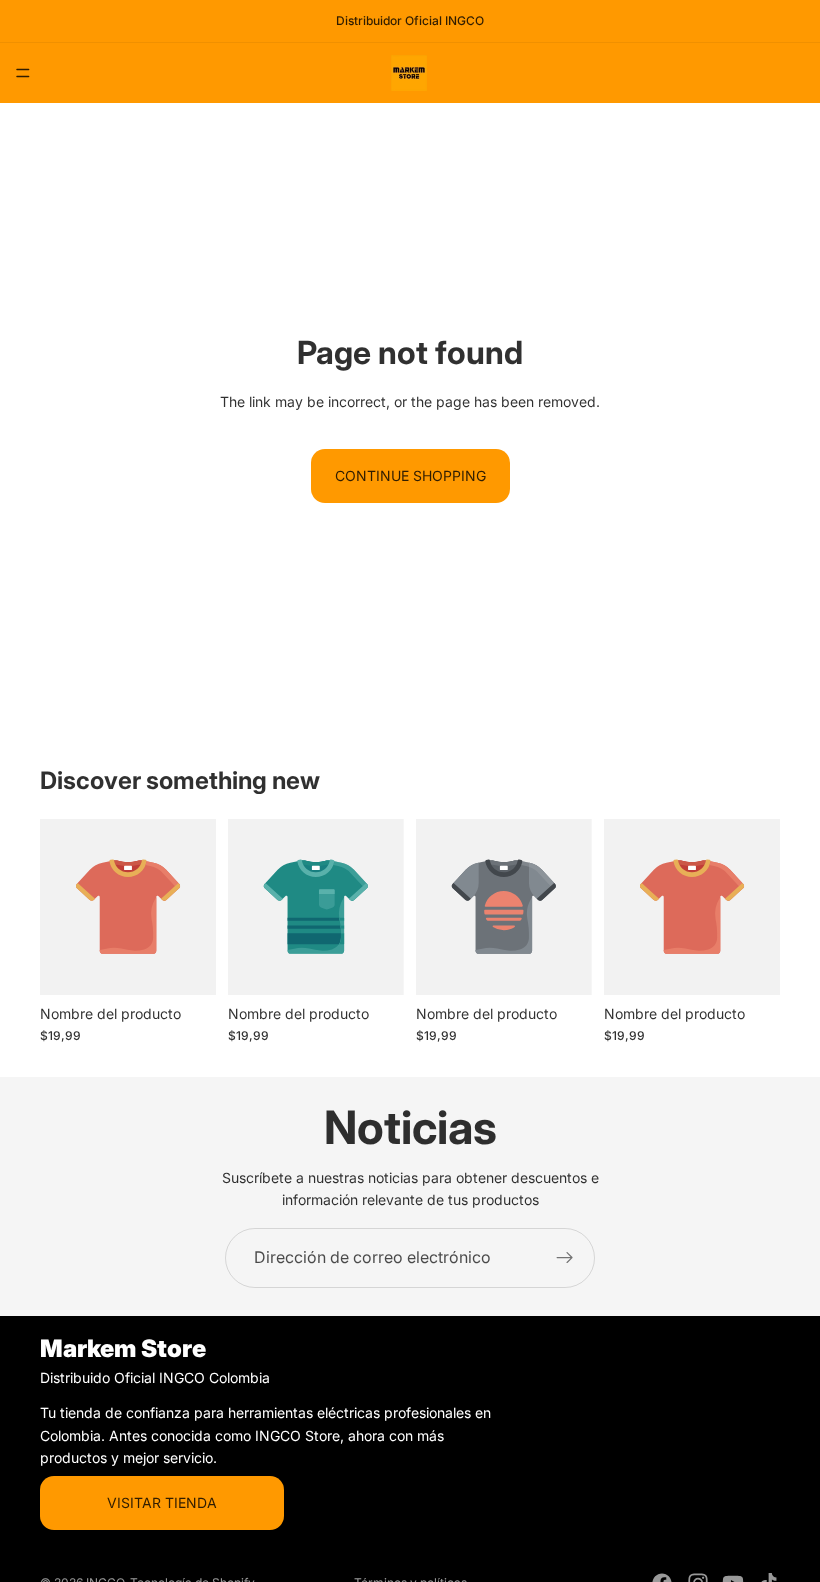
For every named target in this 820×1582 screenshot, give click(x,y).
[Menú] (23, 73)
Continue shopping (410, 475)
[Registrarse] (565, 1258)
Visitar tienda (162, 1501)
